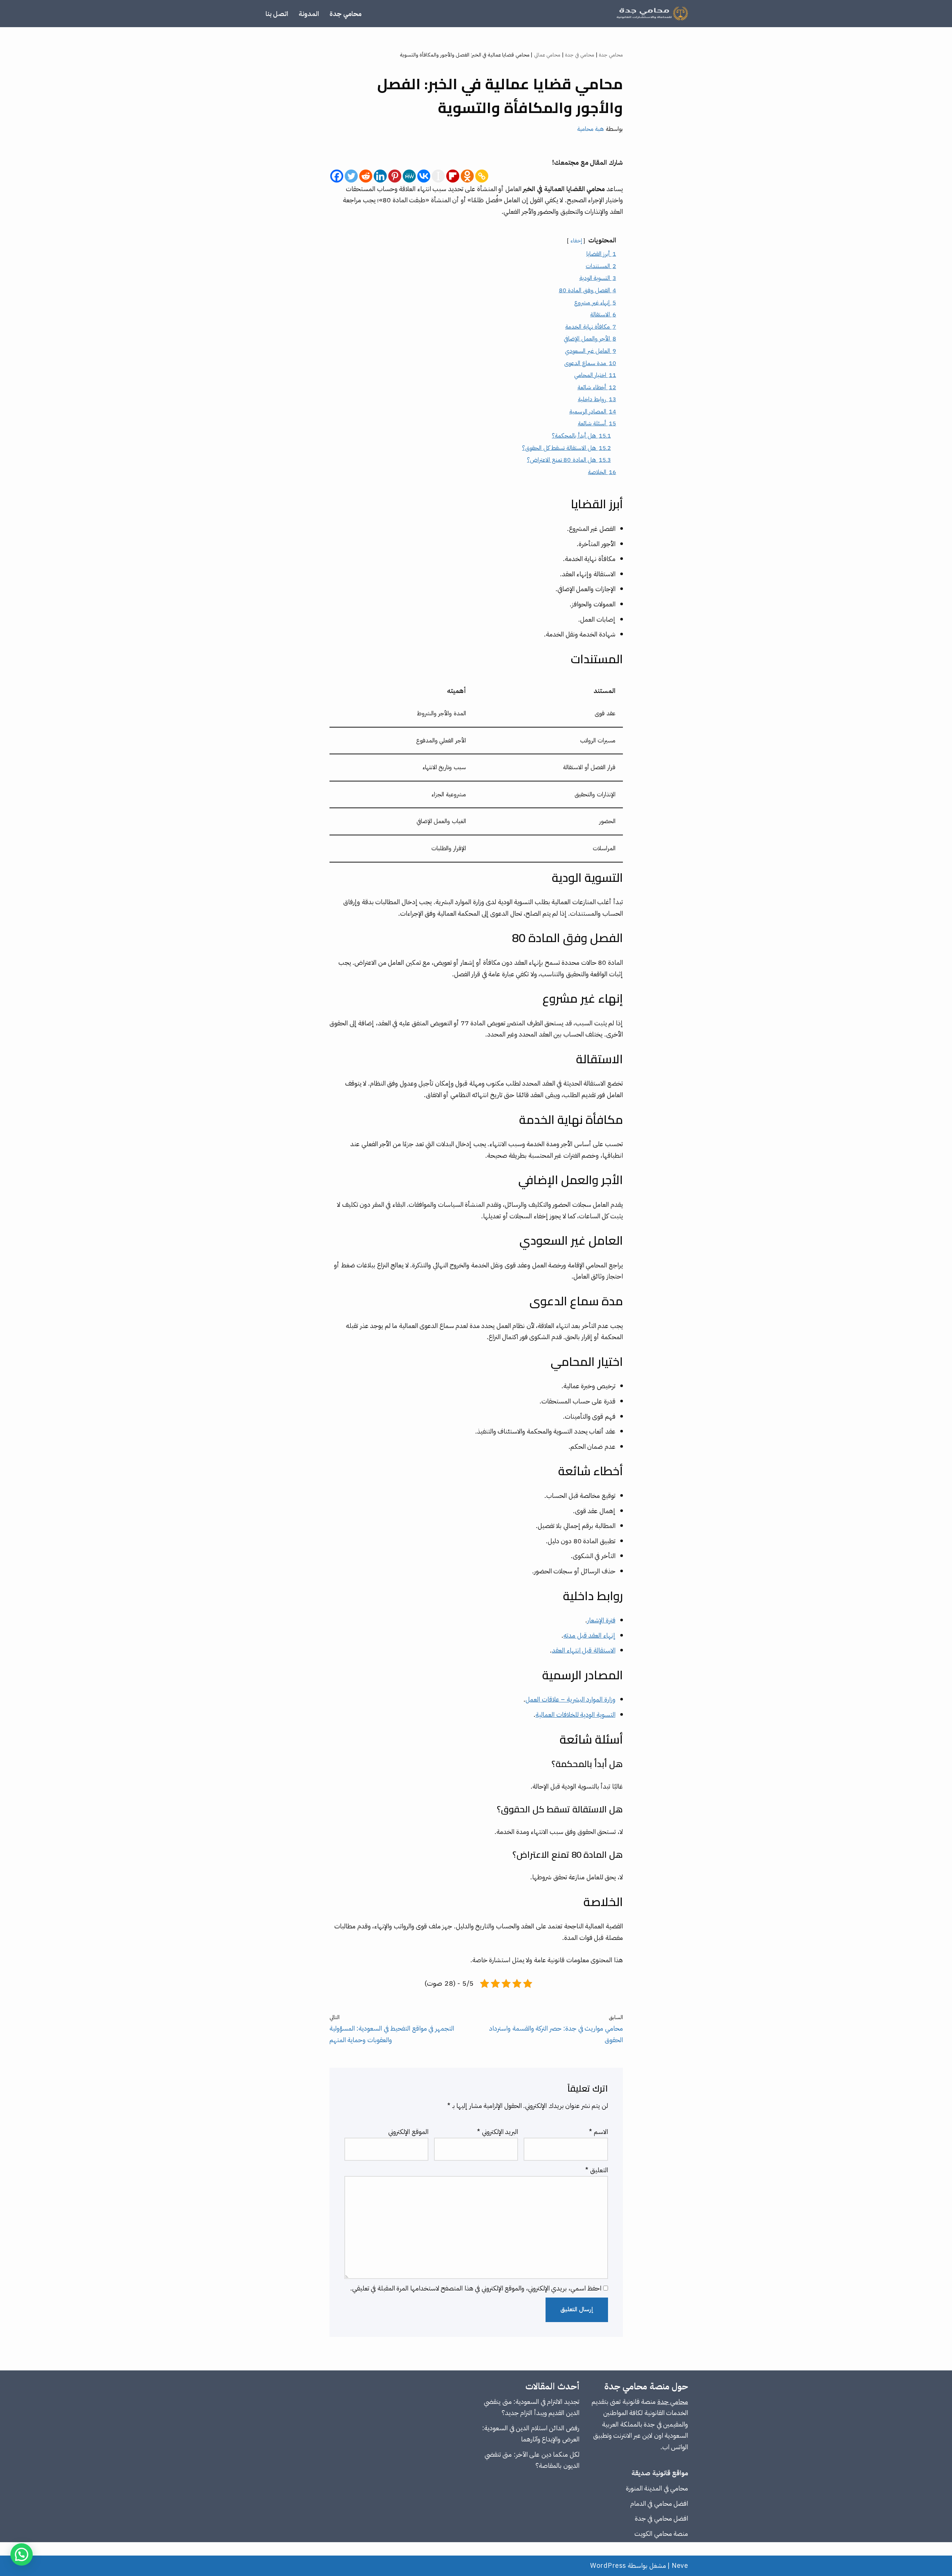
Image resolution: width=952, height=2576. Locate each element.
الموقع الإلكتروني (408, 2132)
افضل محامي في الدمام (659, 2503)
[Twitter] (351, 176)
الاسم (599, 2132)
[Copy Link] (482, 176)
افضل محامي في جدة (662, 2518)
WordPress (608, 2565)
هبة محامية (591, 129)
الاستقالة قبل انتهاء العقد (584, 1650)
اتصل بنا (277, 14)
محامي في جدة (580, 55)
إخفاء (576, 241)
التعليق (597, 2170)
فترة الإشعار (601, 1620)
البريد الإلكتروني (498, 2132)
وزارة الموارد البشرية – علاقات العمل (570, 1699)
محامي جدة (345, 14)
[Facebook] (337, 176)
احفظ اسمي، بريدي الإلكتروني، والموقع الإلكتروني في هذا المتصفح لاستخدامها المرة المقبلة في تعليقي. (476, 2288)
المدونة (309, 14)
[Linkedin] (380, 176)
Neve (680, 2565)
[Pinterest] (395, 176)
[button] (22, 2554)
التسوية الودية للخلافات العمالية (575, 1714)
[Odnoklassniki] (467, 176)
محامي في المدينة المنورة (657, 2488)
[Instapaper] (438, 176)
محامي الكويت (653, 2533)
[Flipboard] (453, 176)
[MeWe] (409, 176)
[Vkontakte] (424, 176)
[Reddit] (366, 176)
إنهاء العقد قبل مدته (589, 1635)
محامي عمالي (547, 55)
